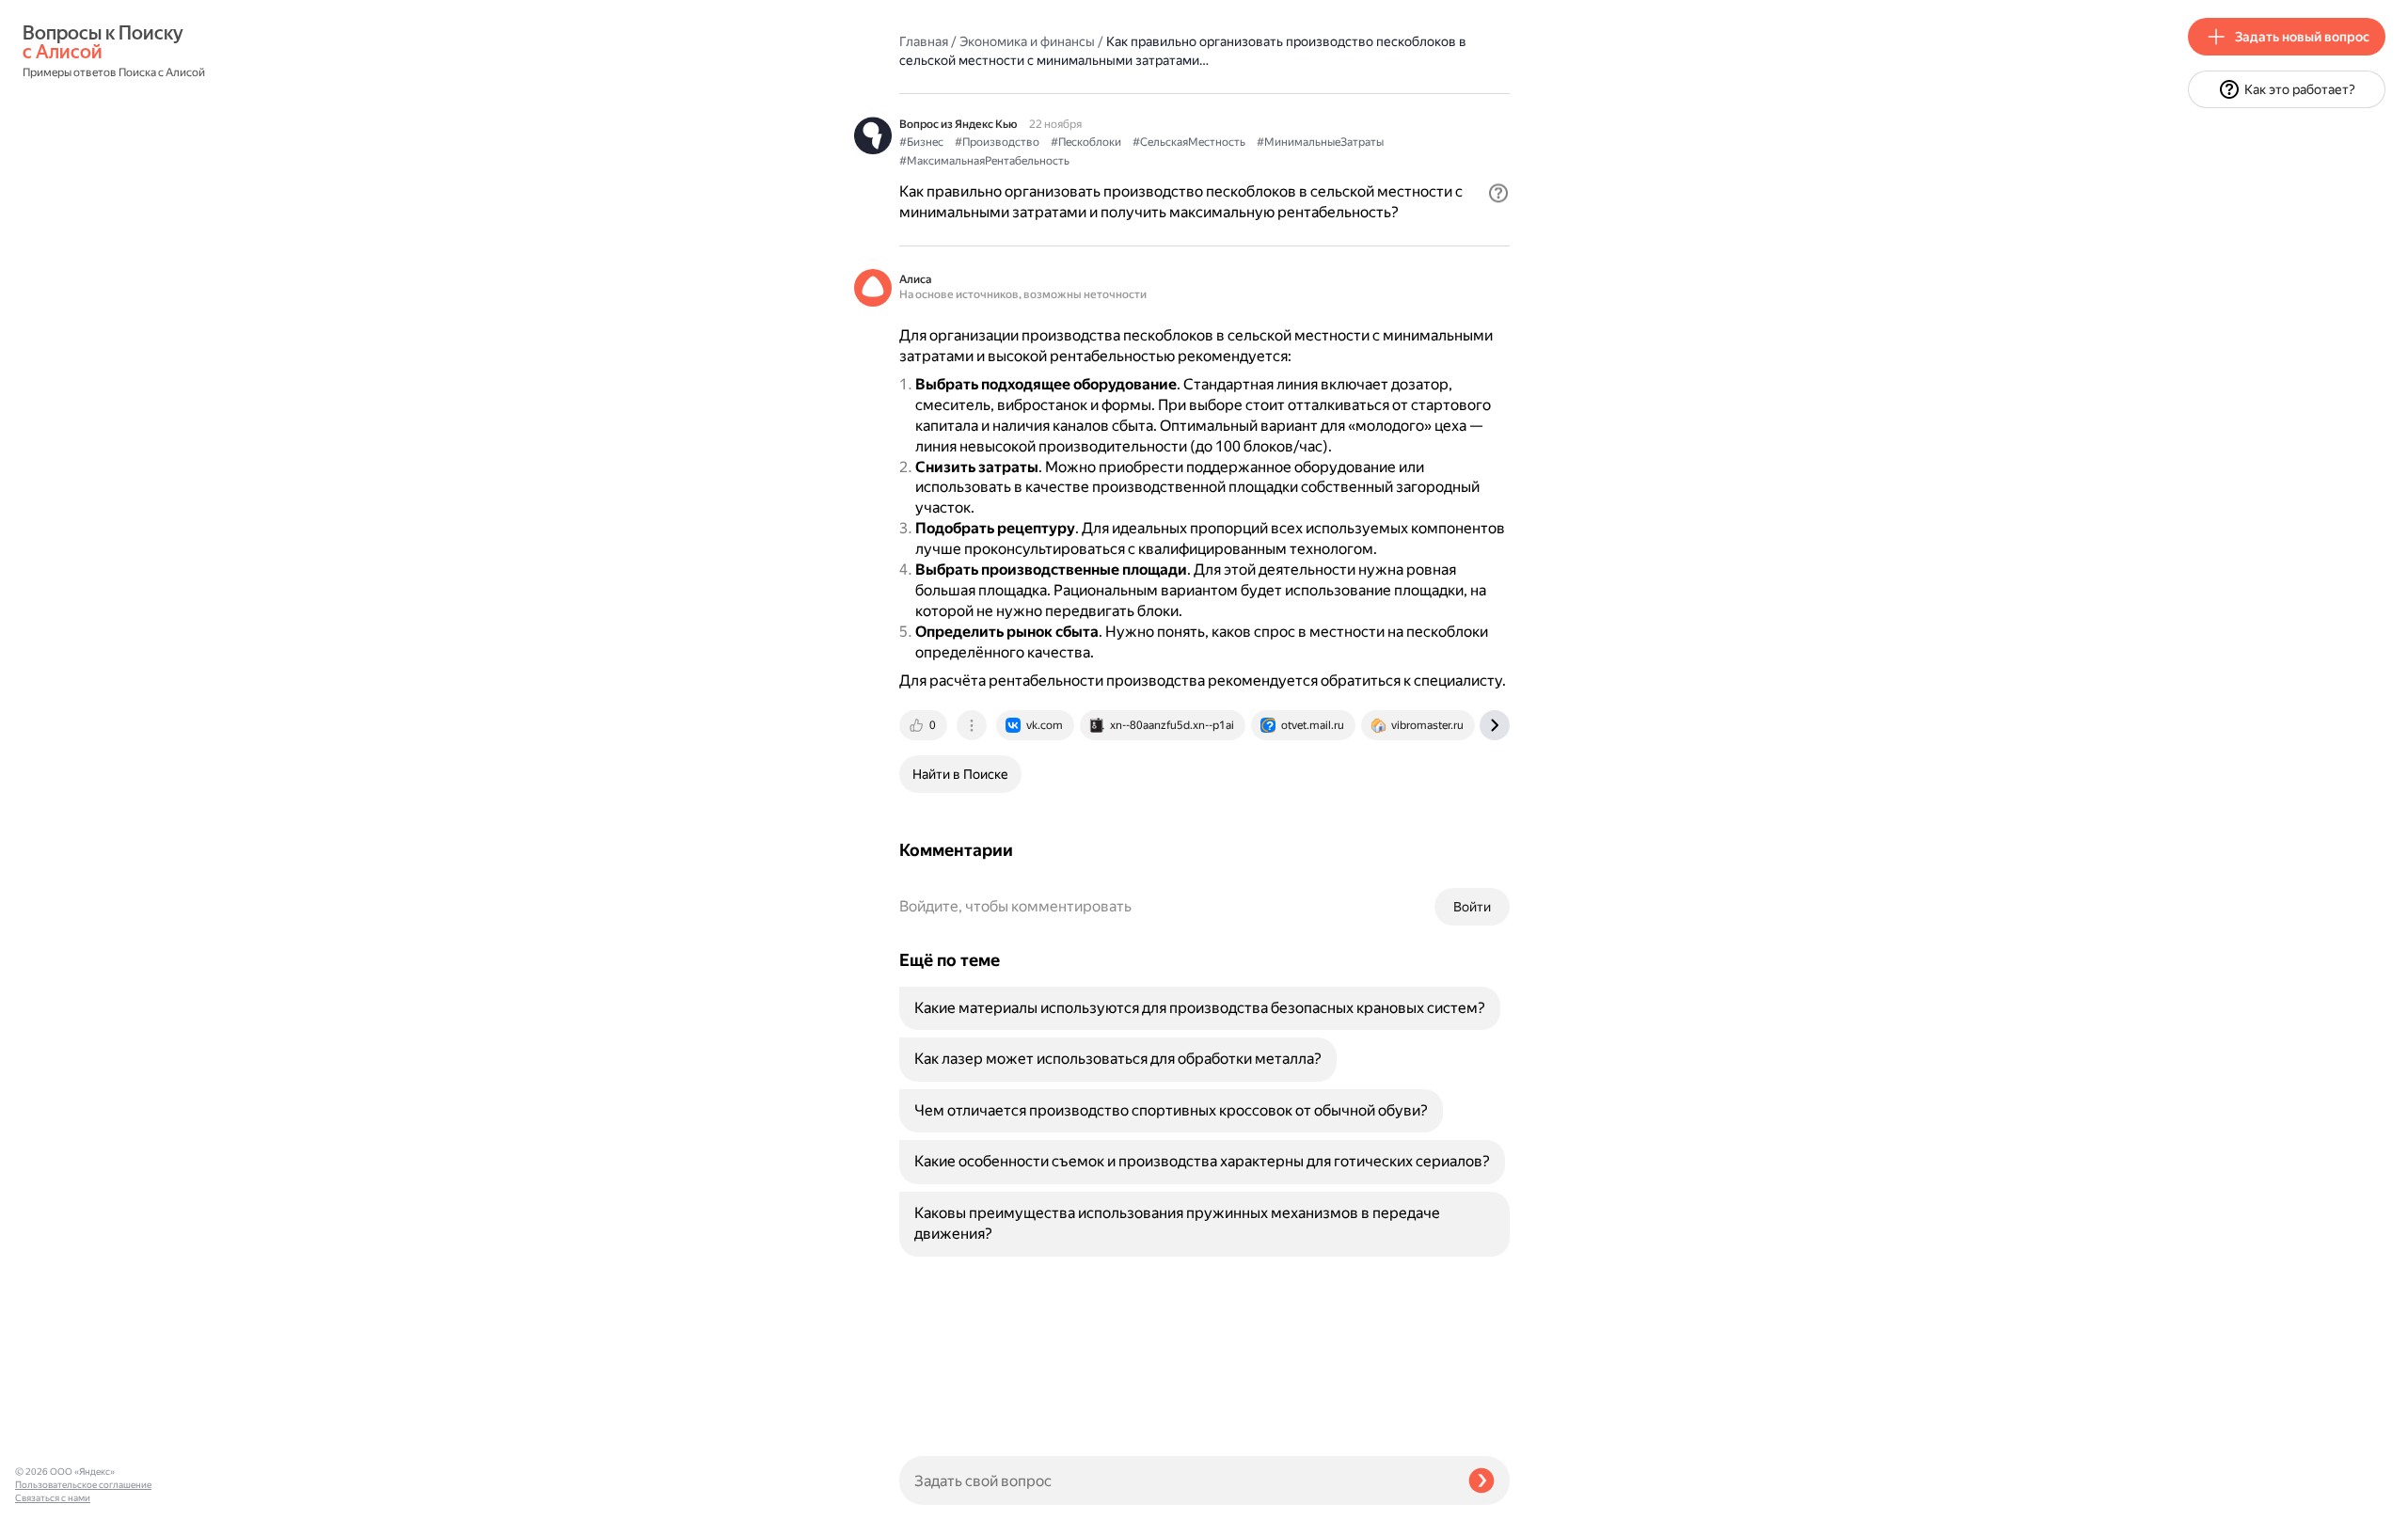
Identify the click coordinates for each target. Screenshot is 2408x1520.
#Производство (997, 142)
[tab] (925, 725)
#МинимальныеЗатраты (1320, 142)
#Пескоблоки (1086, 142)
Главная (924, 41)
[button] (1498, 193)
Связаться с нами (53, 1498)
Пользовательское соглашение (83, 1485)
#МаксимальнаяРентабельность (984, 161)
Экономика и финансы (1027, 41)
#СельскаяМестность (1189, 142)
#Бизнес (921, 142)
